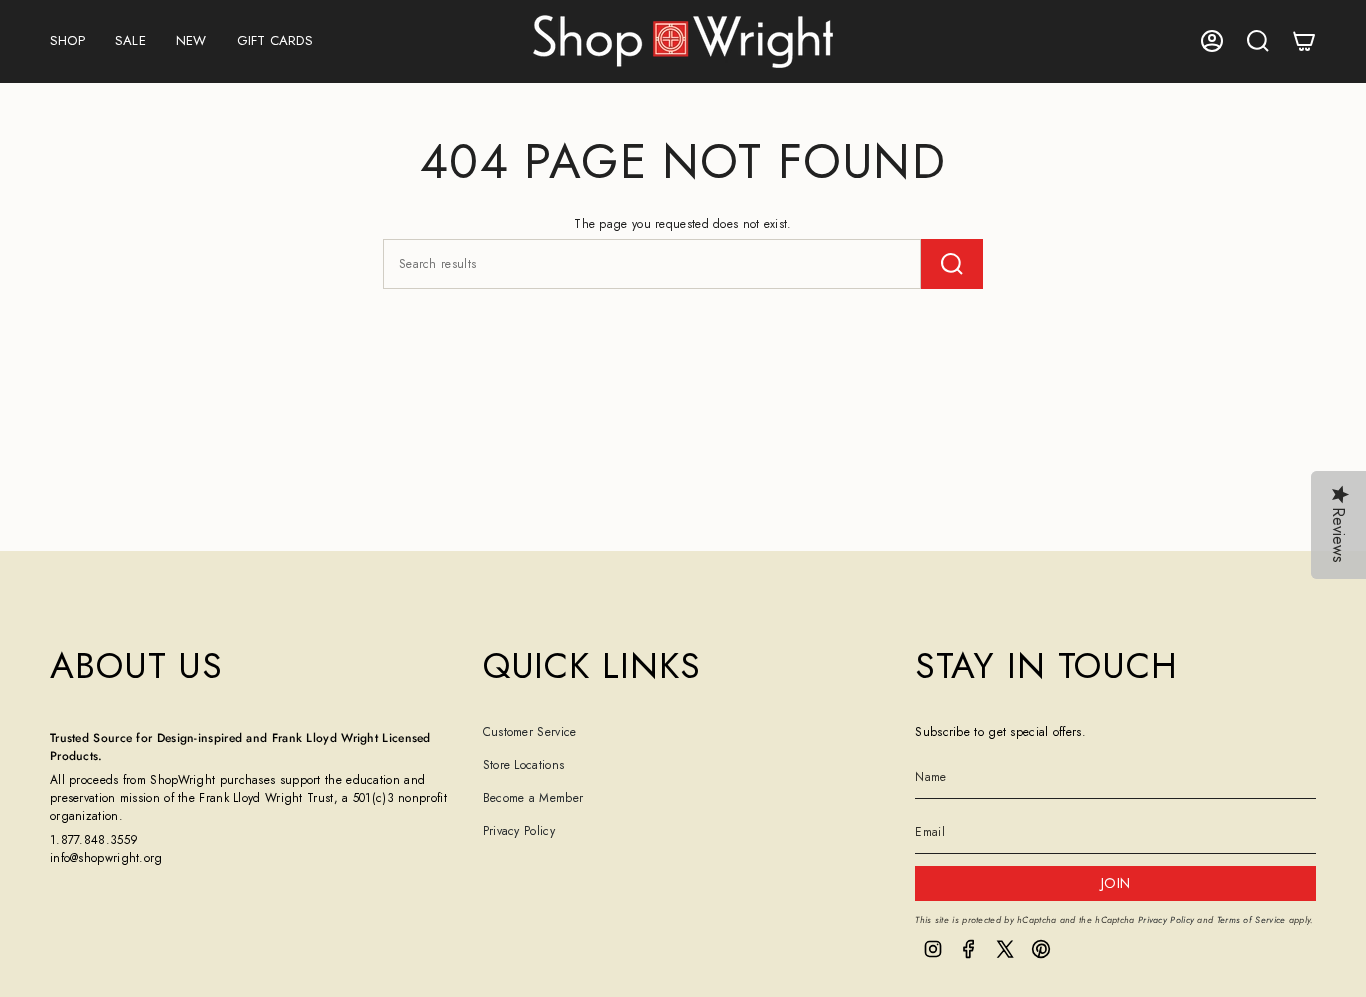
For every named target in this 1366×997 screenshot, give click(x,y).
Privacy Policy (519, 831)
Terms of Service (1251, 919)
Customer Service (530, 732)
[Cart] (1304, 41)
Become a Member (533, 798)
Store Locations (524, 765)
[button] (67, 41)
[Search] (952, 264)
